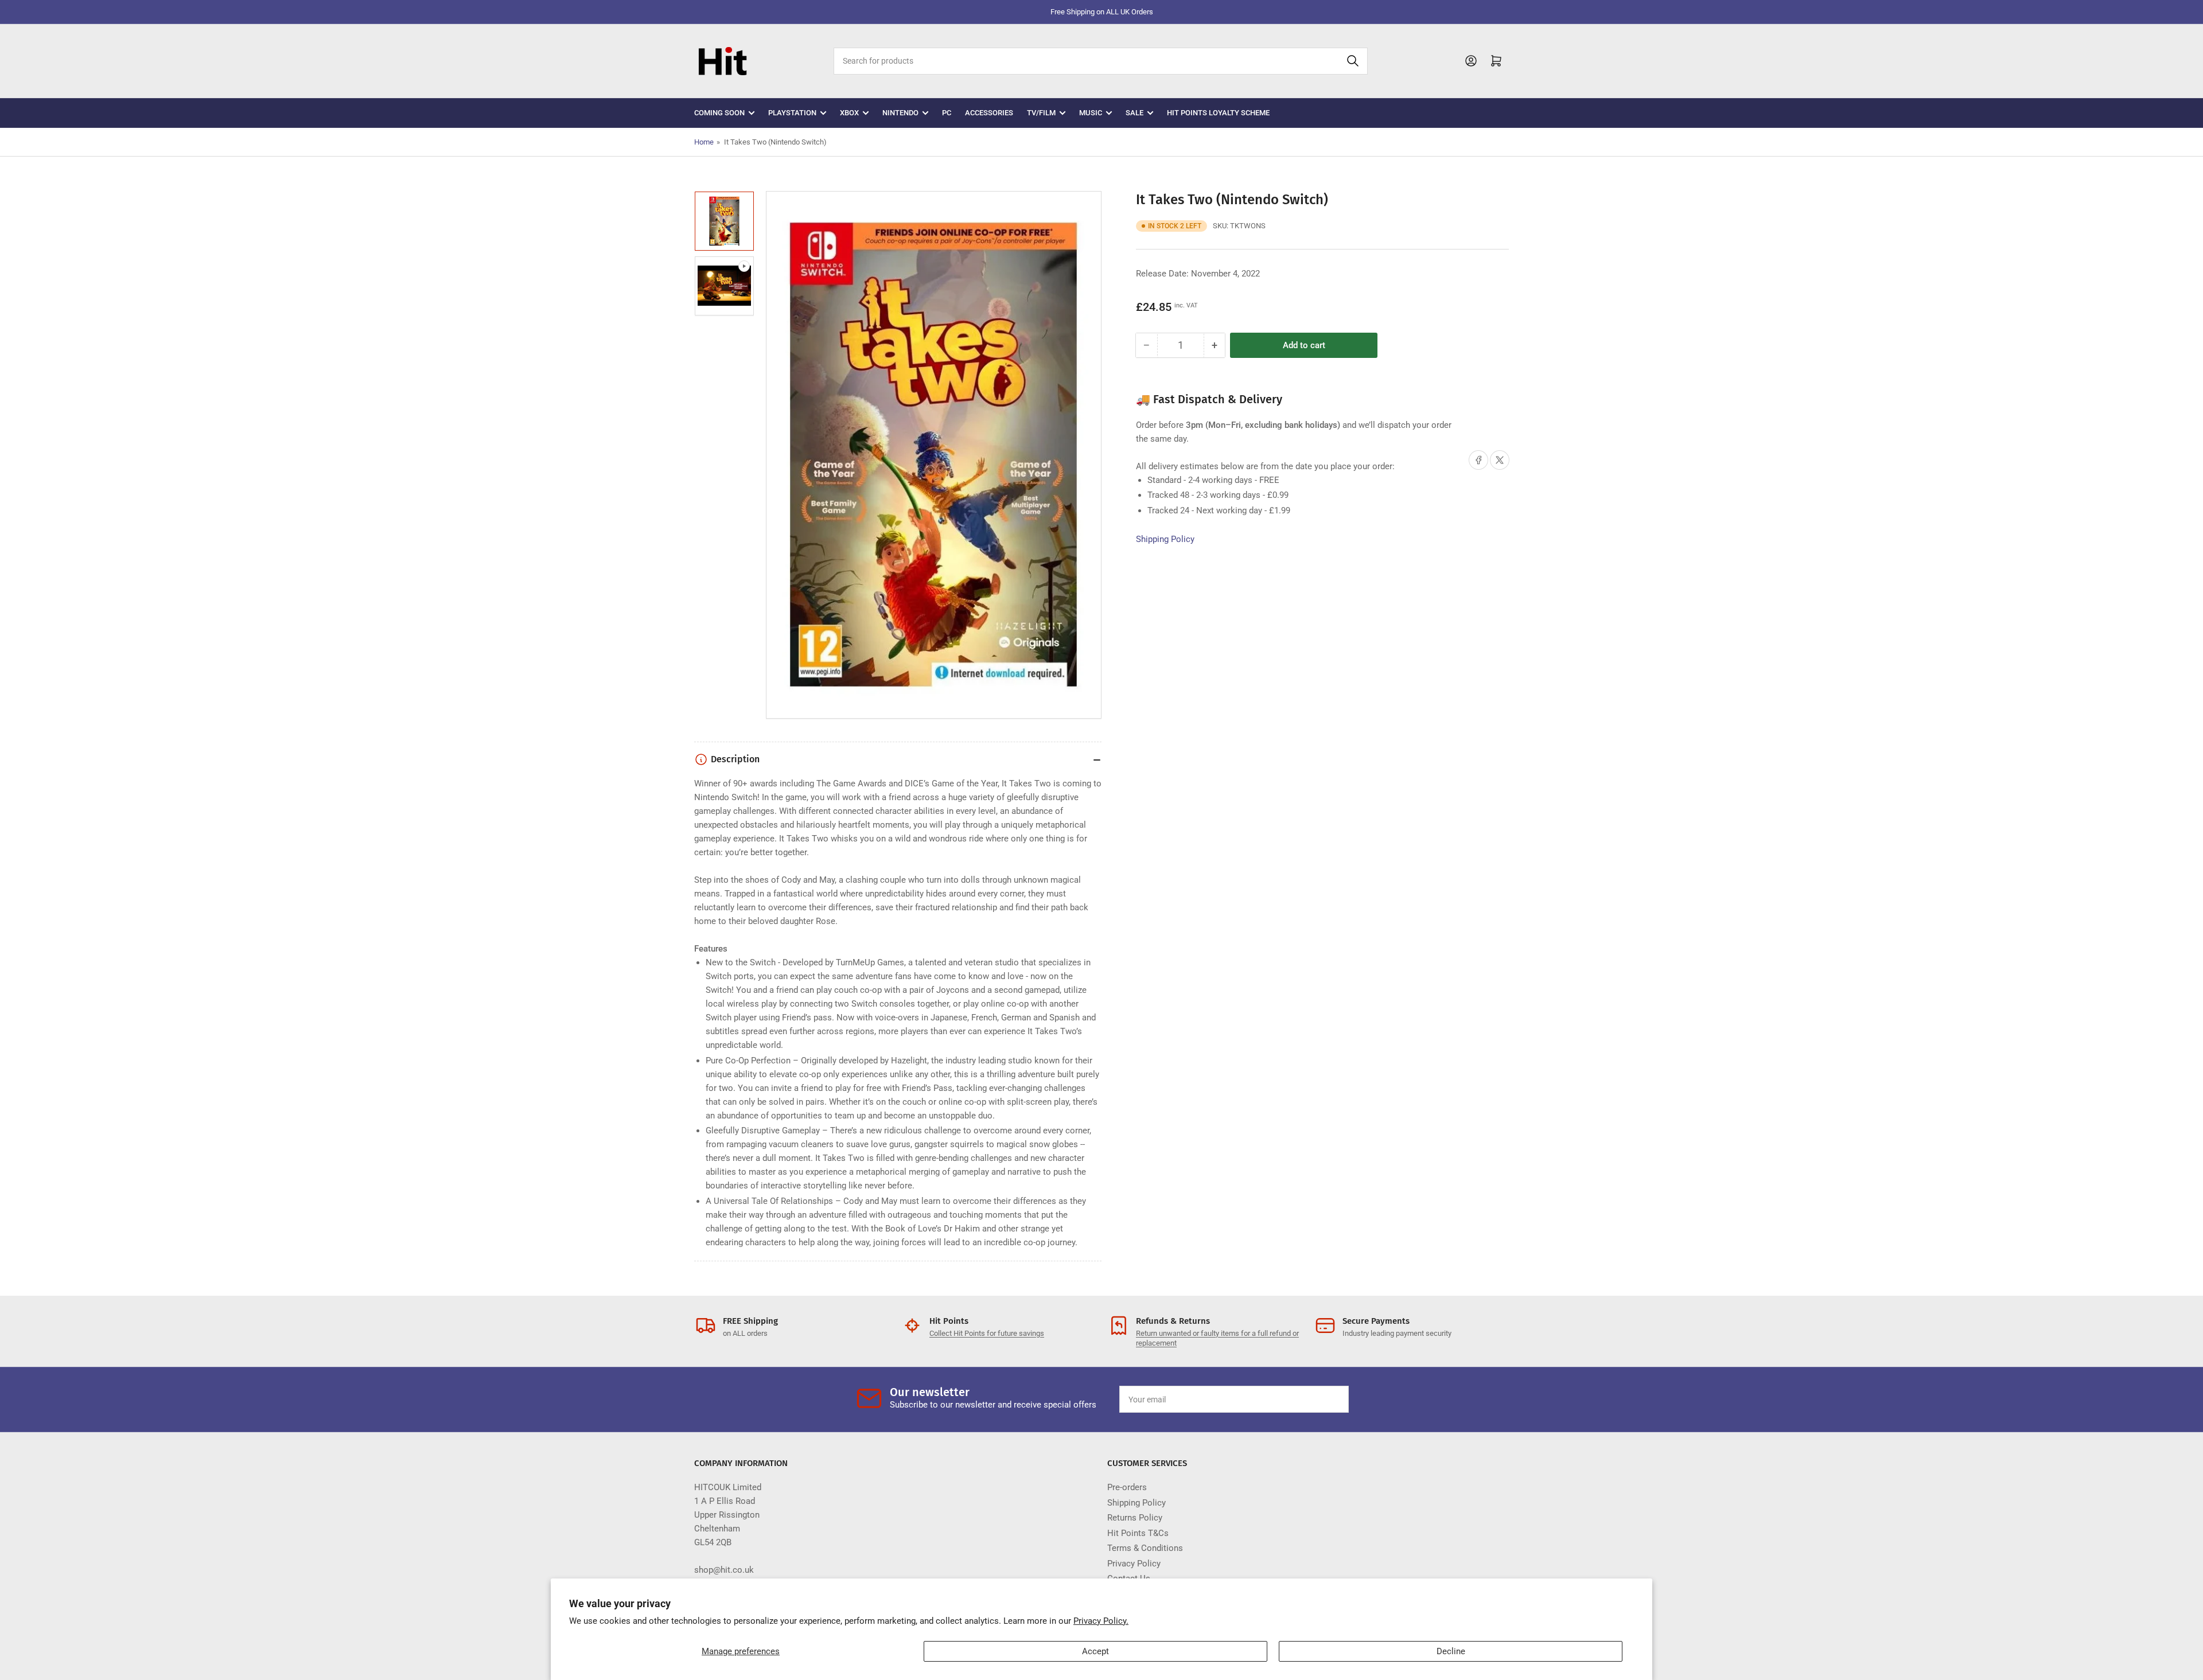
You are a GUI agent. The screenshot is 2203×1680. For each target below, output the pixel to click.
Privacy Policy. (1101, 1621)
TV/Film (1041, 113)
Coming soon (719, 113)
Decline (1451, 1651)
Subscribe (1313, 1400)
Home (704, 142)
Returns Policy (1135, 1518)
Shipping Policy (1165, 539)
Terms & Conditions (1145, 1548)
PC (947, 113)
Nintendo (900, 113)
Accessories (989, 113)
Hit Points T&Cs (1138, 1533)
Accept (1095, 1651)
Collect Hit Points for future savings (987, 1333)
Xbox (849, 113)
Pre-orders (1127, 1487)
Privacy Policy (1134, 1564)
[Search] (1353, 61)
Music (1091, 113)
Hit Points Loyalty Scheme (1218, 113)
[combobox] (1100, 61)
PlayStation (792, 113)
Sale (1134, 113)
